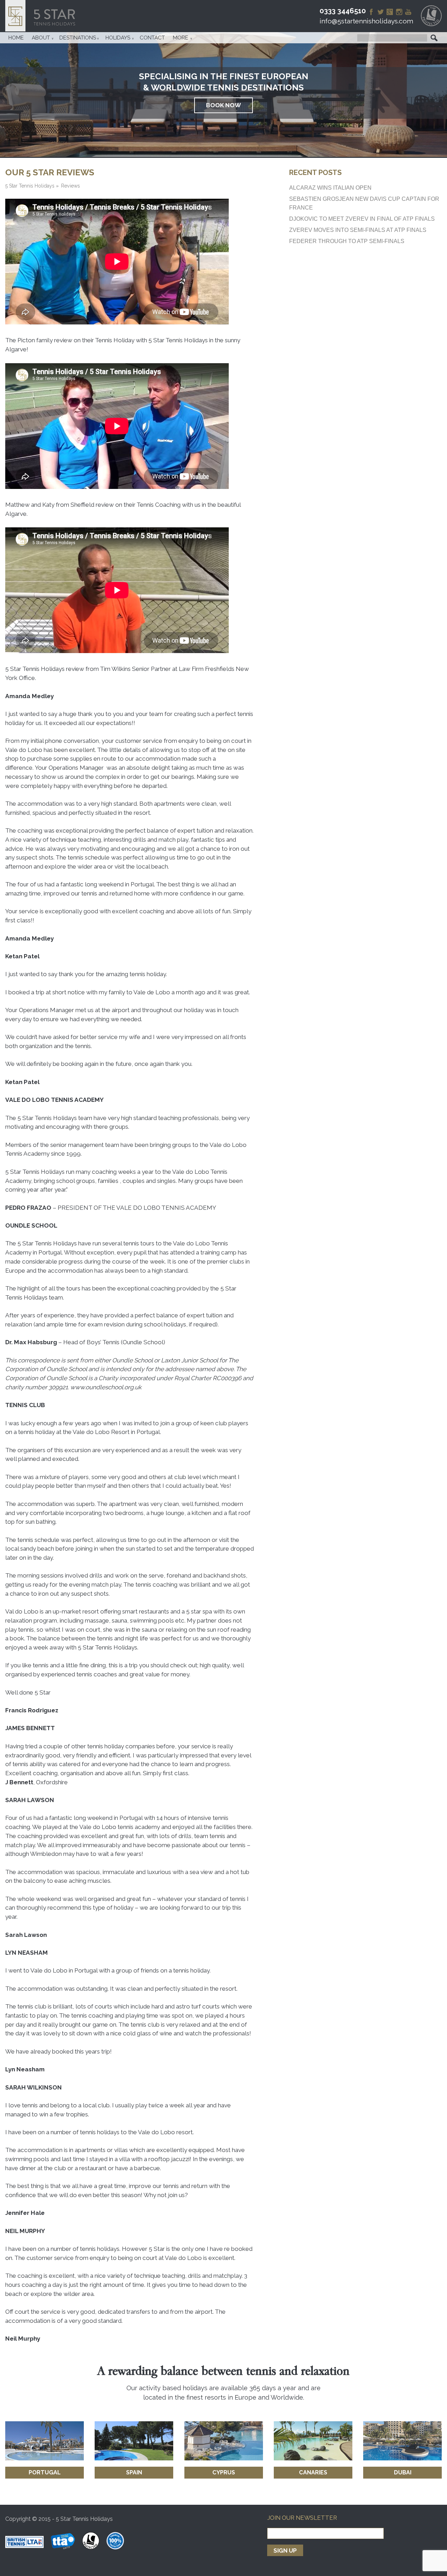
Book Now (223, 105)
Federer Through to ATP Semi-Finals (347, 241)
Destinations (78, 38)
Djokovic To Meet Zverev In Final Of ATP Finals (362, 219)
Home (16, 38)
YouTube (408, 12)
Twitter (381, 12)
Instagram (399, 12)
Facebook (371, 12)
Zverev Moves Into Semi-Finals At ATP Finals (358, 230)
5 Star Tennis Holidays (43, 16)
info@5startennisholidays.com (366, 21)
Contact (152, 38)
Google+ (390, 12)
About (41, 38)
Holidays (118, 38)
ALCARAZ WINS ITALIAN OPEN (330, 188)
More (181, 38)
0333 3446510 (343, 11)
